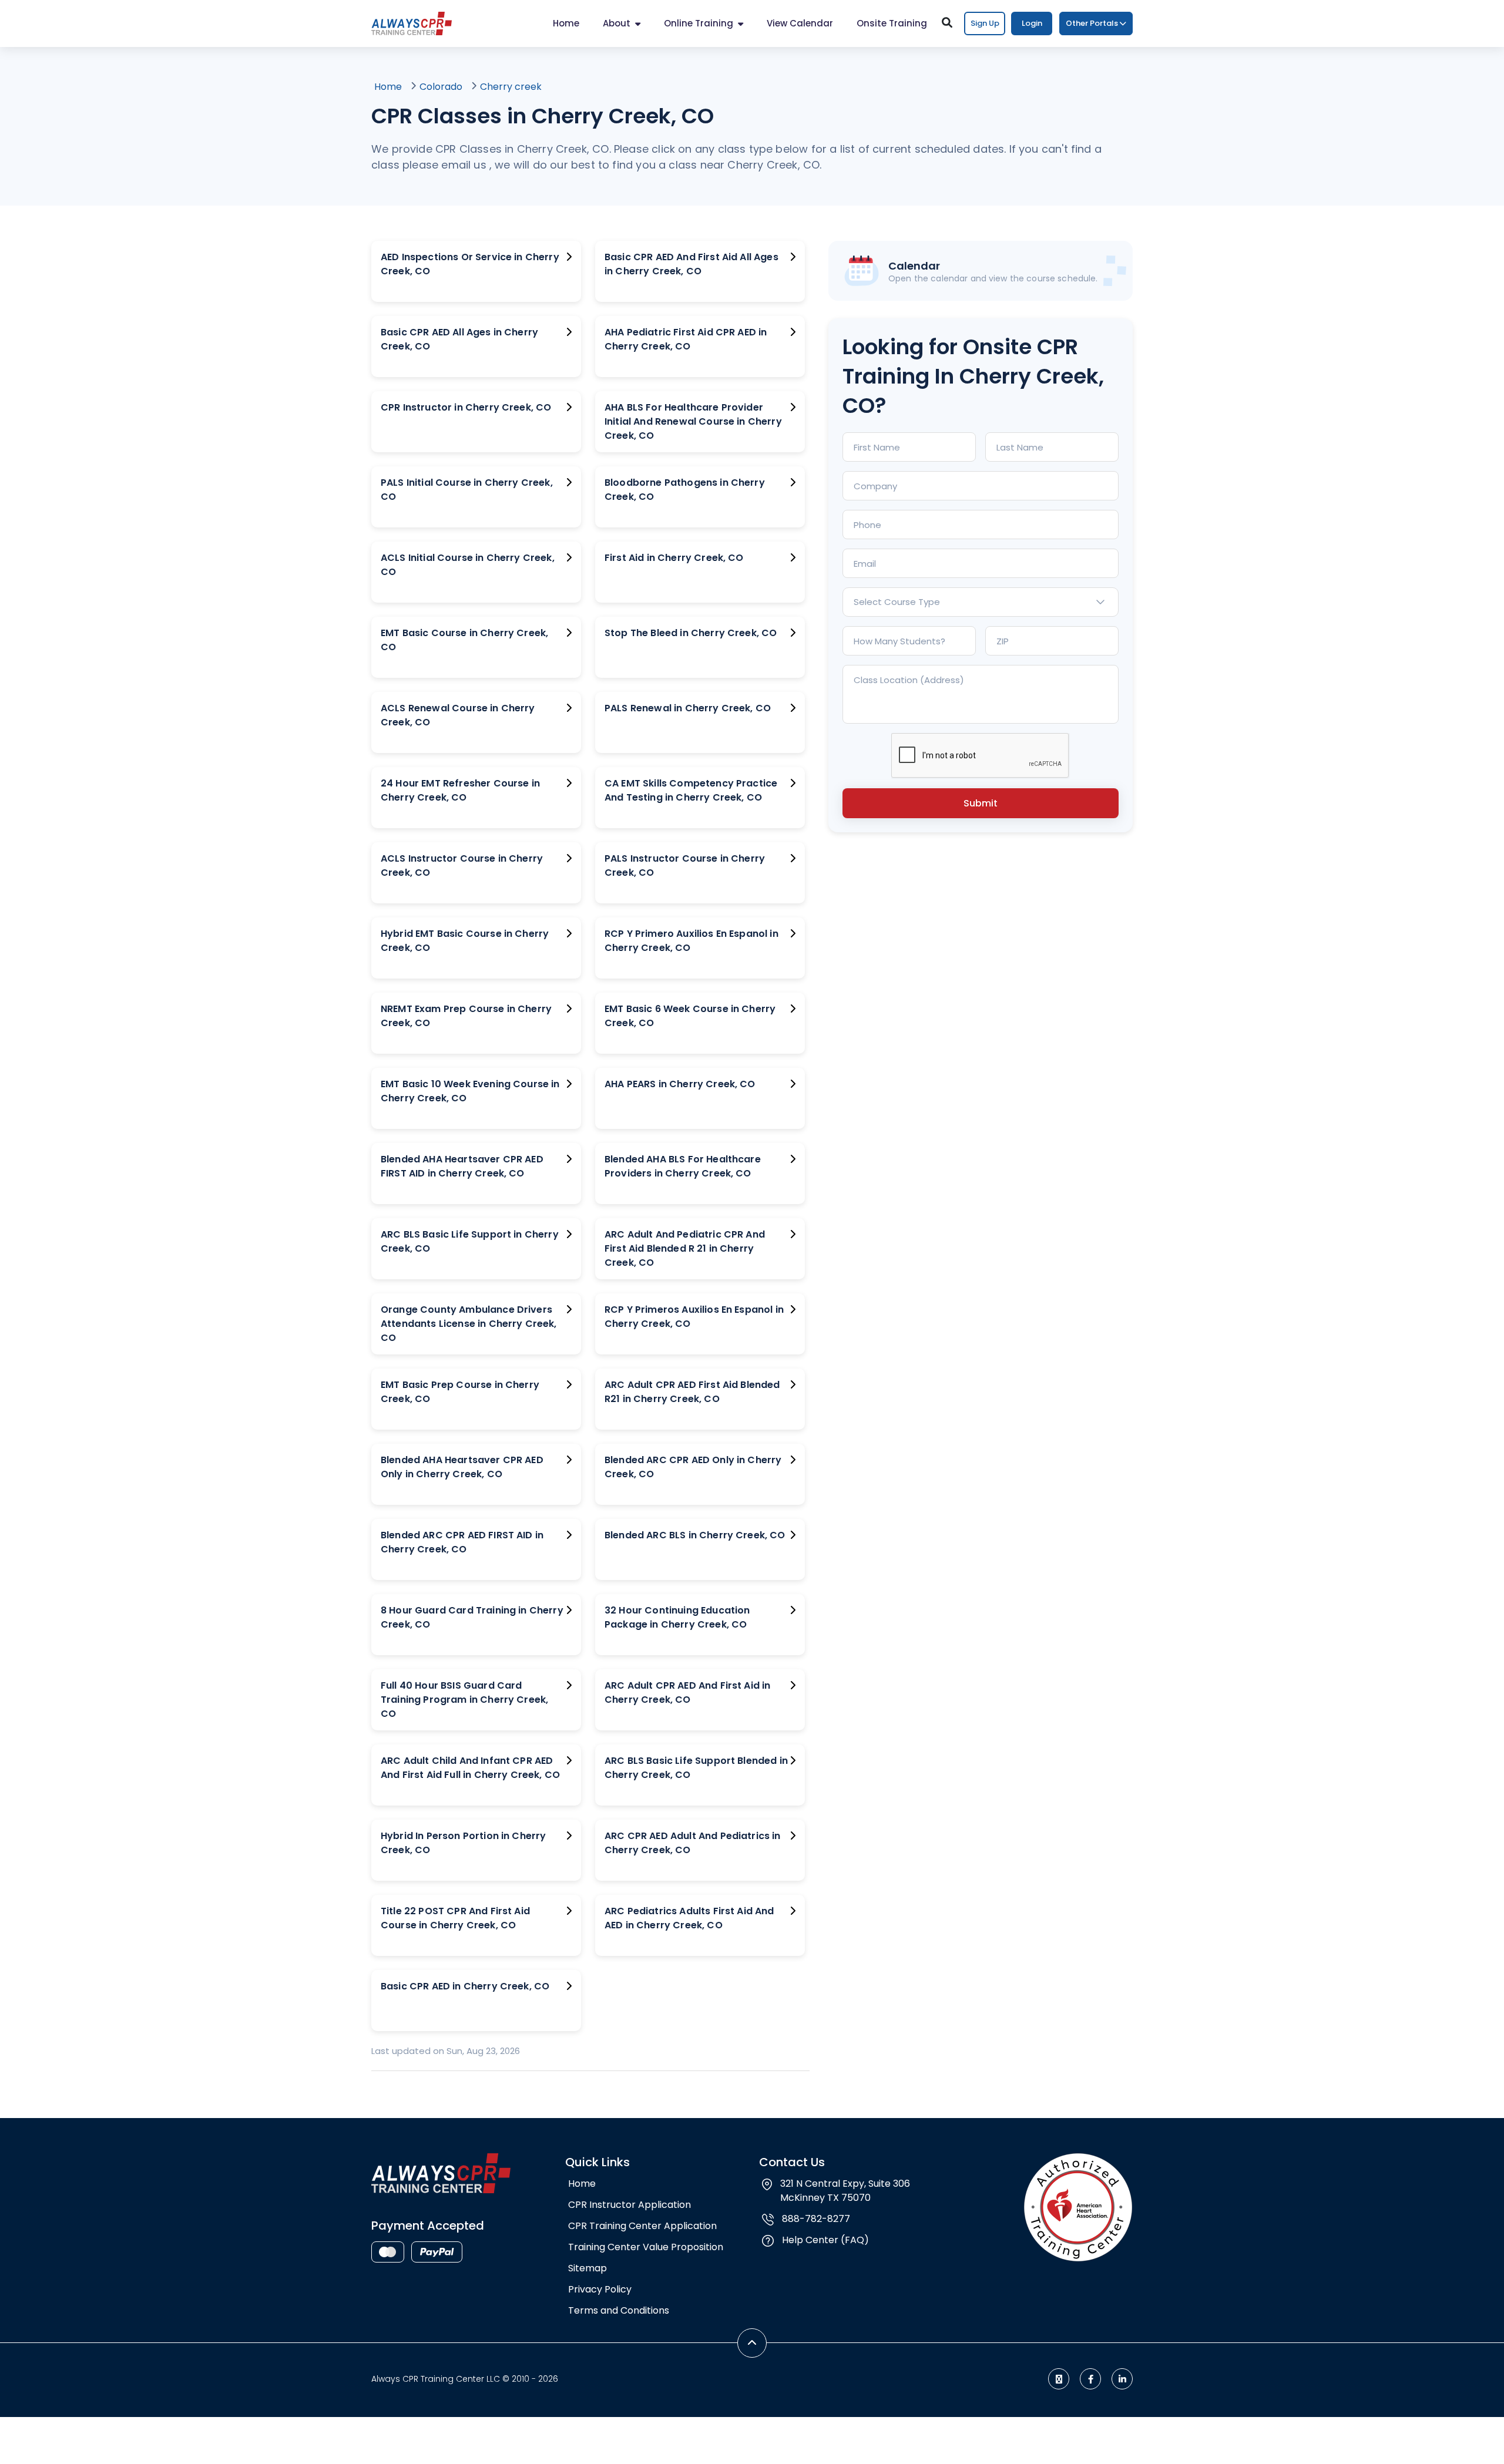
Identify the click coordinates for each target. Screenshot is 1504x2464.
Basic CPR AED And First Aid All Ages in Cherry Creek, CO (691, 264)
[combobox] (981, 602)
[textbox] (981, 602)
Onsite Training (892, 23)
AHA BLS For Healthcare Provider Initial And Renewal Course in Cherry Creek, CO (693, 421)
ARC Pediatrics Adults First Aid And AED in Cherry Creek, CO (689, 1918)
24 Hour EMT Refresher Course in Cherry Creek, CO (460, 790)
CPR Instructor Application (630, 2205)
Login (1032, 23)
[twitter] (1059, 2379)
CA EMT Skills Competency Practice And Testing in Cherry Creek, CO (691, 790)
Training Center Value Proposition (646, 2247)
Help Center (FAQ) (825, 2240)
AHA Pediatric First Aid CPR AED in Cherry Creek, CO (686, 339)
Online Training (699, 23)
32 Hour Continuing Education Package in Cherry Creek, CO (677, 1617)
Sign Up (985, 23)
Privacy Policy (600, 2289)
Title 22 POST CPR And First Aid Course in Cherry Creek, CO (455, 1918)
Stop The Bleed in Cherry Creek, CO (691, 633)
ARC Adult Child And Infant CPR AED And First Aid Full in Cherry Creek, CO (470, 1768)
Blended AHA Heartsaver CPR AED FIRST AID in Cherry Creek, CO (462, 1166)
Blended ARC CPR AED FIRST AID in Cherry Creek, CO (462, 1542)
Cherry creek (511, 87)
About (617, 23)
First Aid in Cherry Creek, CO (674, 558)
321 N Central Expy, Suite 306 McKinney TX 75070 (845, 2191)
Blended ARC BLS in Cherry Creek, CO (695, 1535)
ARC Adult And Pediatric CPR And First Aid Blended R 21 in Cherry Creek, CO (685, 1248)
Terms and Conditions (619, 2310)
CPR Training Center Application (642, 2226)
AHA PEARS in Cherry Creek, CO (680, 1084)
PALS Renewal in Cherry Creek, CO (688, 708)
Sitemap (587, 2268)
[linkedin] (1122, 2379)
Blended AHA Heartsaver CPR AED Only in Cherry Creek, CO (462, 1467)
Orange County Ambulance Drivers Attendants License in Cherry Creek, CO (469, 1324)
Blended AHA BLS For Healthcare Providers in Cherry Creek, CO (683, 1166)
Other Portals (1092, 23)
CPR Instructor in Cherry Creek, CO (466, 407)
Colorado (441, 87)
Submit (981, 803)
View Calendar (800, 23)
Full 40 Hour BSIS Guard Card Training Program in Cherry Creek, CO (464, 1700)
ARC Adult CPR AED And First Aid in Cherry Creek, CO (687, 1692)
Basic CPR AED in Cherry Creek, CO (465, 1986)
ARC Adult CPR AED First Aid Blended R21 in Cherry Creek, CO (692, 1392)
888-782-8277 (816, 2219)
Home (566, 23)
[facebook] (1090, 2379)
